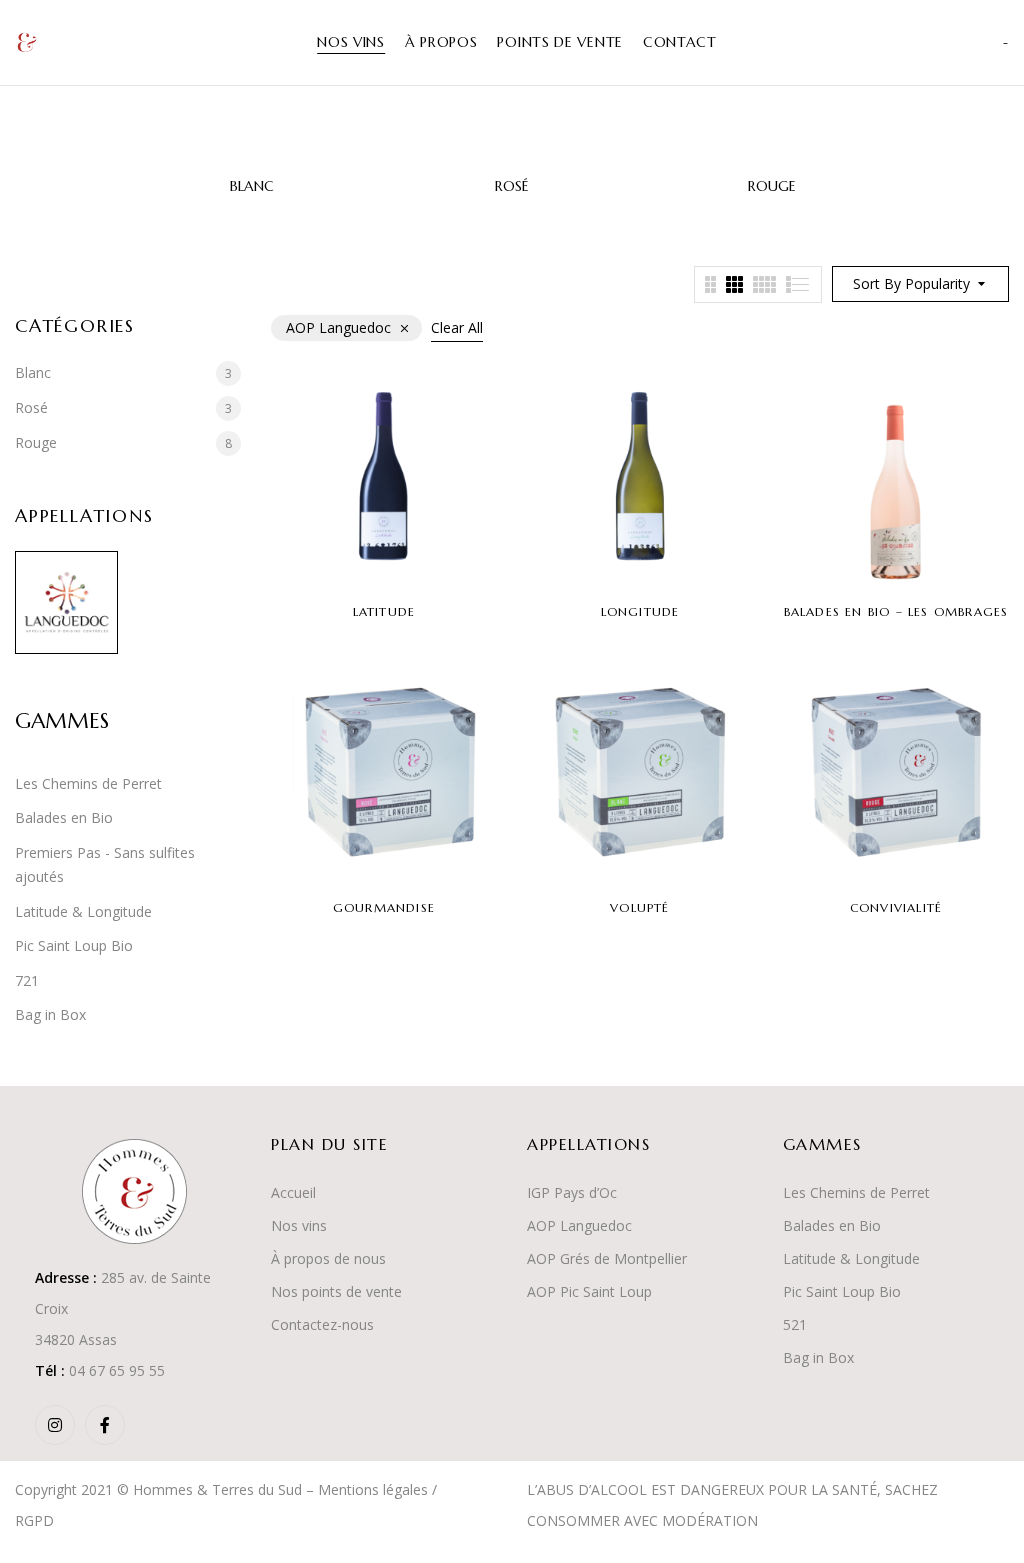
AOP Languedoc (579, 1225)
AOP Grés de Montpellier (607, 1258)
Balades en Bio (64, 817)
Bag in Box (50, 1014)
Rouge (772, 186)
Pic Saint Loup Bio (74, 945)
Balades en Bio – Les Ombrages (896, 611)
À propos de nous (328, 1258)
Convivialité (896, 907)
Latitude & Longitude (83, 911)
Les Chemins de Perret (88, 783)
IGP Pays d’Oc (572, 1192)
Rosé (512, 186)
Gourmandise (384, 907)
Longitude (640, 611)
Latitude (384, 611)
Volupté (639, 907)
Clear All (457, 327)
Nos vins (299, 1225)
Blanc (252, 186)
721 (27, 980)
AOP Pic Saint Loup (589, 1291)
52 (791, 1324)
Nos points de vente (336, 1291)
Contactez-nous (322, 1324)
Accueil (293, 1192)
